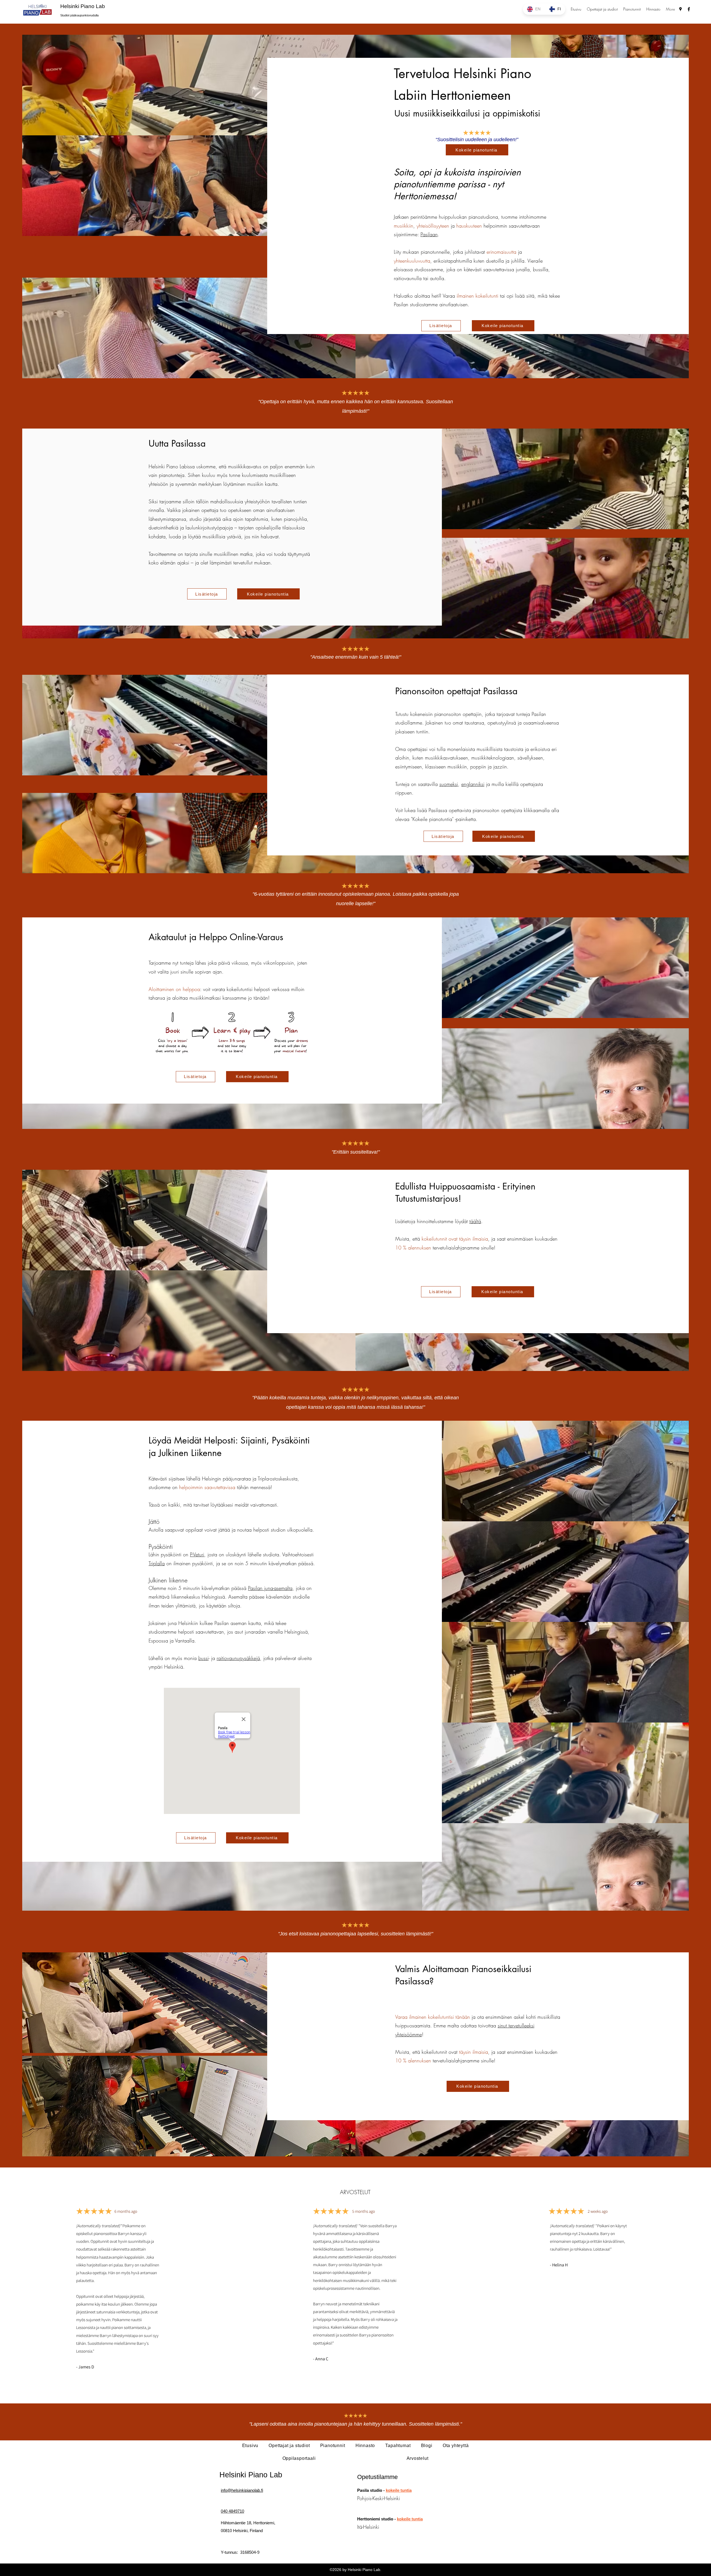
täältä (475, 1221)
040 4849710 (232, 2511)
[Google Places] (680, 9)
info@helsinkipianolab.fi (242, 2490)
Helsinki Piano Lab (83, 6)
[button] (602, 9)
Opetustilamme (377, 2477)
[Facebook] (689, 9)
